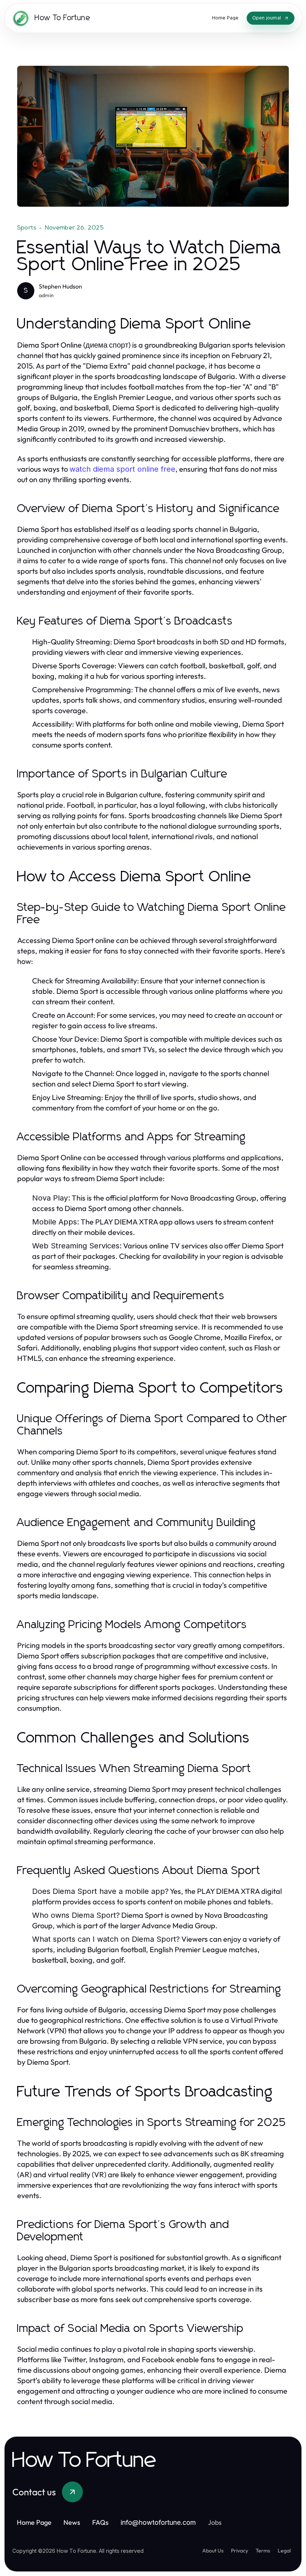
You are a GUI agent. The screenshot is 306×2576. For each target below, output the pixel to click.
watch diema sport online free (122, 469)
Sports (27, 228)
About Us (213, 2551)
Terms (263, 2551)
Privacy (240, 2551)
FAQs (100, 2522)
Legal (284, 2551)
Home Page (34, 2522)
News (72, 2522)
